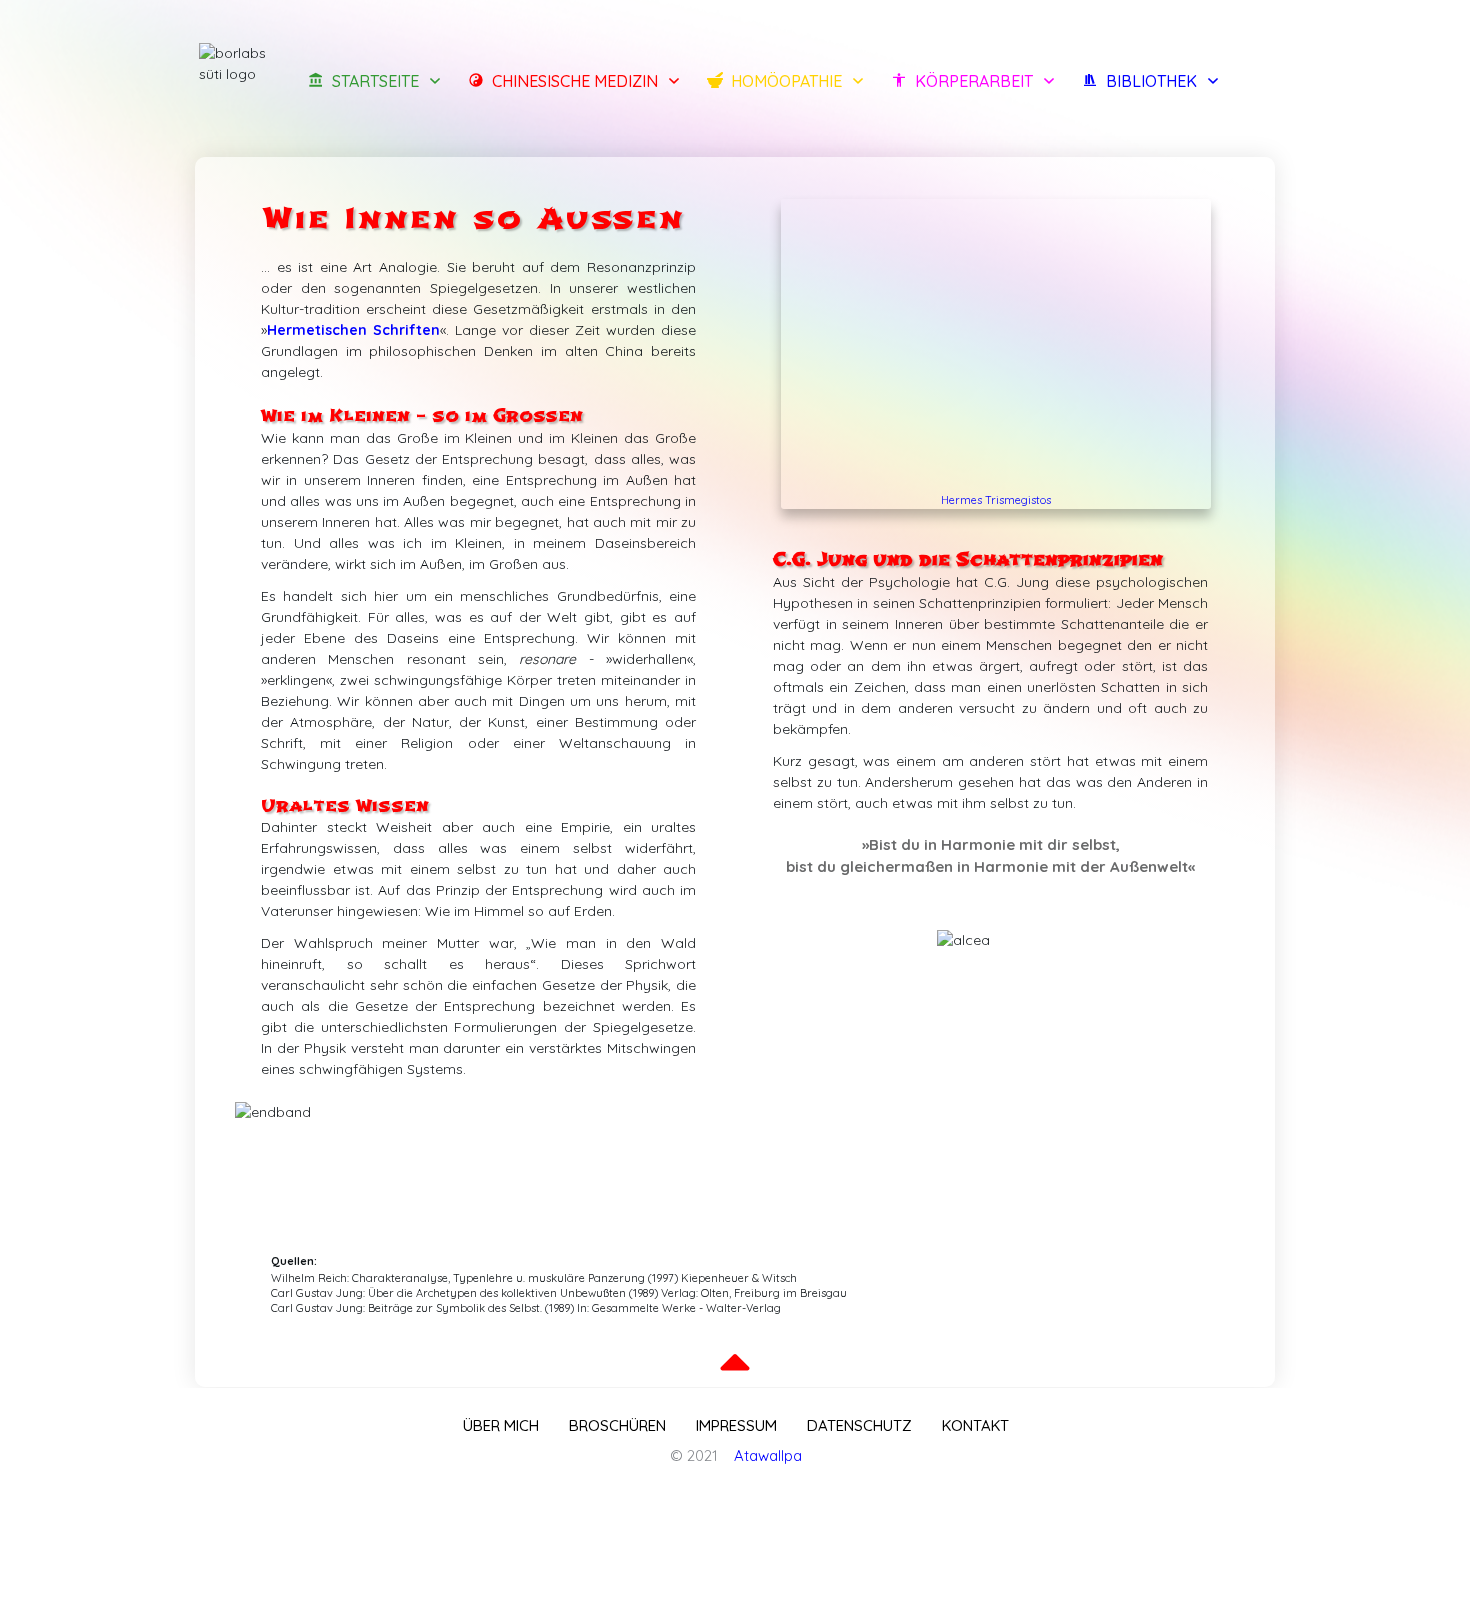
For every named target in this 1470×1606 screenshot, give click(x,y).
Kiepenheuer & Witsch (739, 1278)
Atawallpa (768, 1455)
